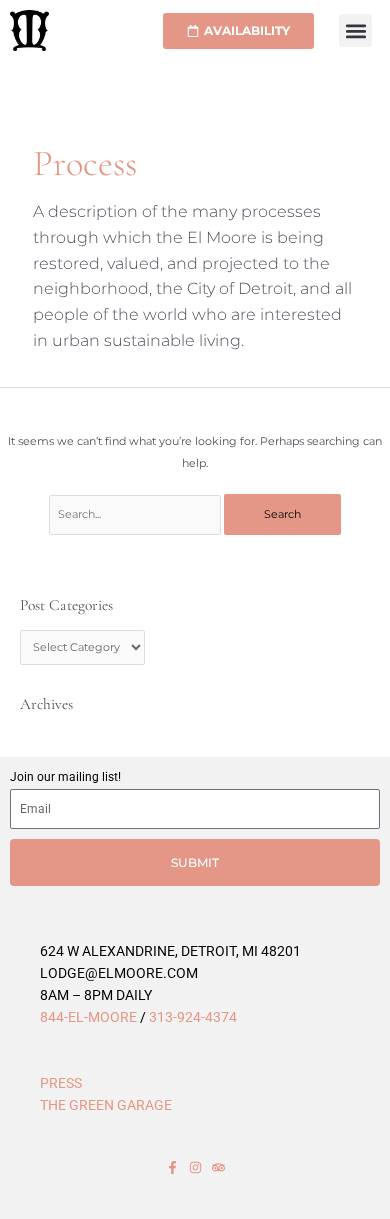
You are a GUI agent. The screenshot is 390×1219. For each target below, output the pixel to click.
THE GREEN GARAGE (106, 1105)
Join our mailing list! (65, 777)
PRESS (61, 1083)
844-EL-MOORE (88, 1017)
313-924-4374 (193, 1017)
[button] (355, 30)
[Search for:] (136, 514)
